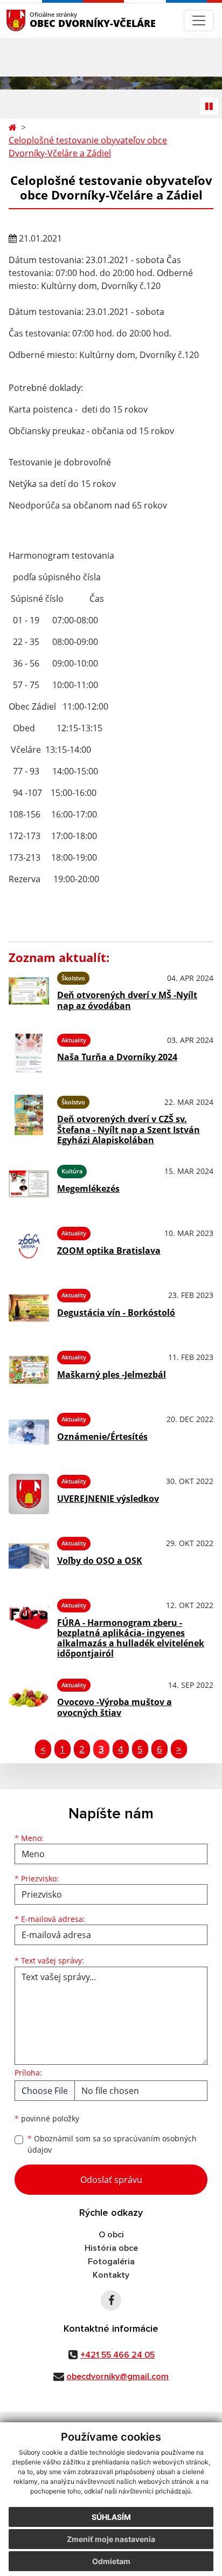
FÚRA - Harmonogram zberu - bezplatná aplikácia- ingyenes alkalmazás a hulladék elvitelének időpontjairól (131, 1638)
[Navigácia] (199, 20)
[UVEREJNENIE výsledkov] (29, 1494)
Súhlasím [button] (111, 2517)
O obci (111, 2235)
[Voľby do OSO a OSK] (29, 1556)
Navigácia (32, 20)
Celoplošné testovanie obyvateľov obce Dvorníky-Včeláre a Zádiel (88, 147)
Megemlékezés (88, 1189)
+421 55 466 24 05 (117, 2355)
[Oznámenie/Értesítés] (29, 1432)
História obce (111, 2248)
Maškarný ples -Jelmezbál (112, 1375)
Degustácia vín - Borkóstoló (116, 1313)
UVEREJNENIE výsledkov (108, 1499)
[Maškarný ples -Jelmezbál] (29, 1370)
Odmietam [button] (111, 2561)
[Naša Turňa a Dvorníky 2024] (29, 1053)
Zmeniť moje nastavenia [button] (111, 2539)
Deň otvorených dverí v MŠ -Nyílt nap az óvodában (127, 1000)
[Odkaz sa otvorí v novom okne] (111, 2300)
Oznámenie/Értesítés (102, 1437)
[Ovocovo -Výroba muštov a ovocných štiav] (29, 1698)
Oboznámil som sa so (112, 2144)
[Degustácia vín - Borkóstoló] (29, 1308)
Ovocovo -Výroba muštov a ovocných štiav (115, 1707)
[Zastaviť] (209, 106)
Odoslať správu (111, 2180)
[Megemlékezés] (29, 1184)
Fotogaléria (111, 2262)
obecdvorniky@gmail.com (117, 2376)
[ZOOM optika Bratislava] (29, 1246)
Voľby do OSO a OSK (100, 1561)
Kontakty (111, 2275)
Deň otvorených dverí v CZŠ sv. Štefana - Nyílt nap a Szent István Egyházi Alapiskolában (129, 1129)
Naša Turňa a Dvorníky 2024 (117, 1057)
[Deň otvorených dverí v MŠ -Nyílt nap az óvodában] (29, 991)
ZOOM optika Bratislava (109, 1251)
